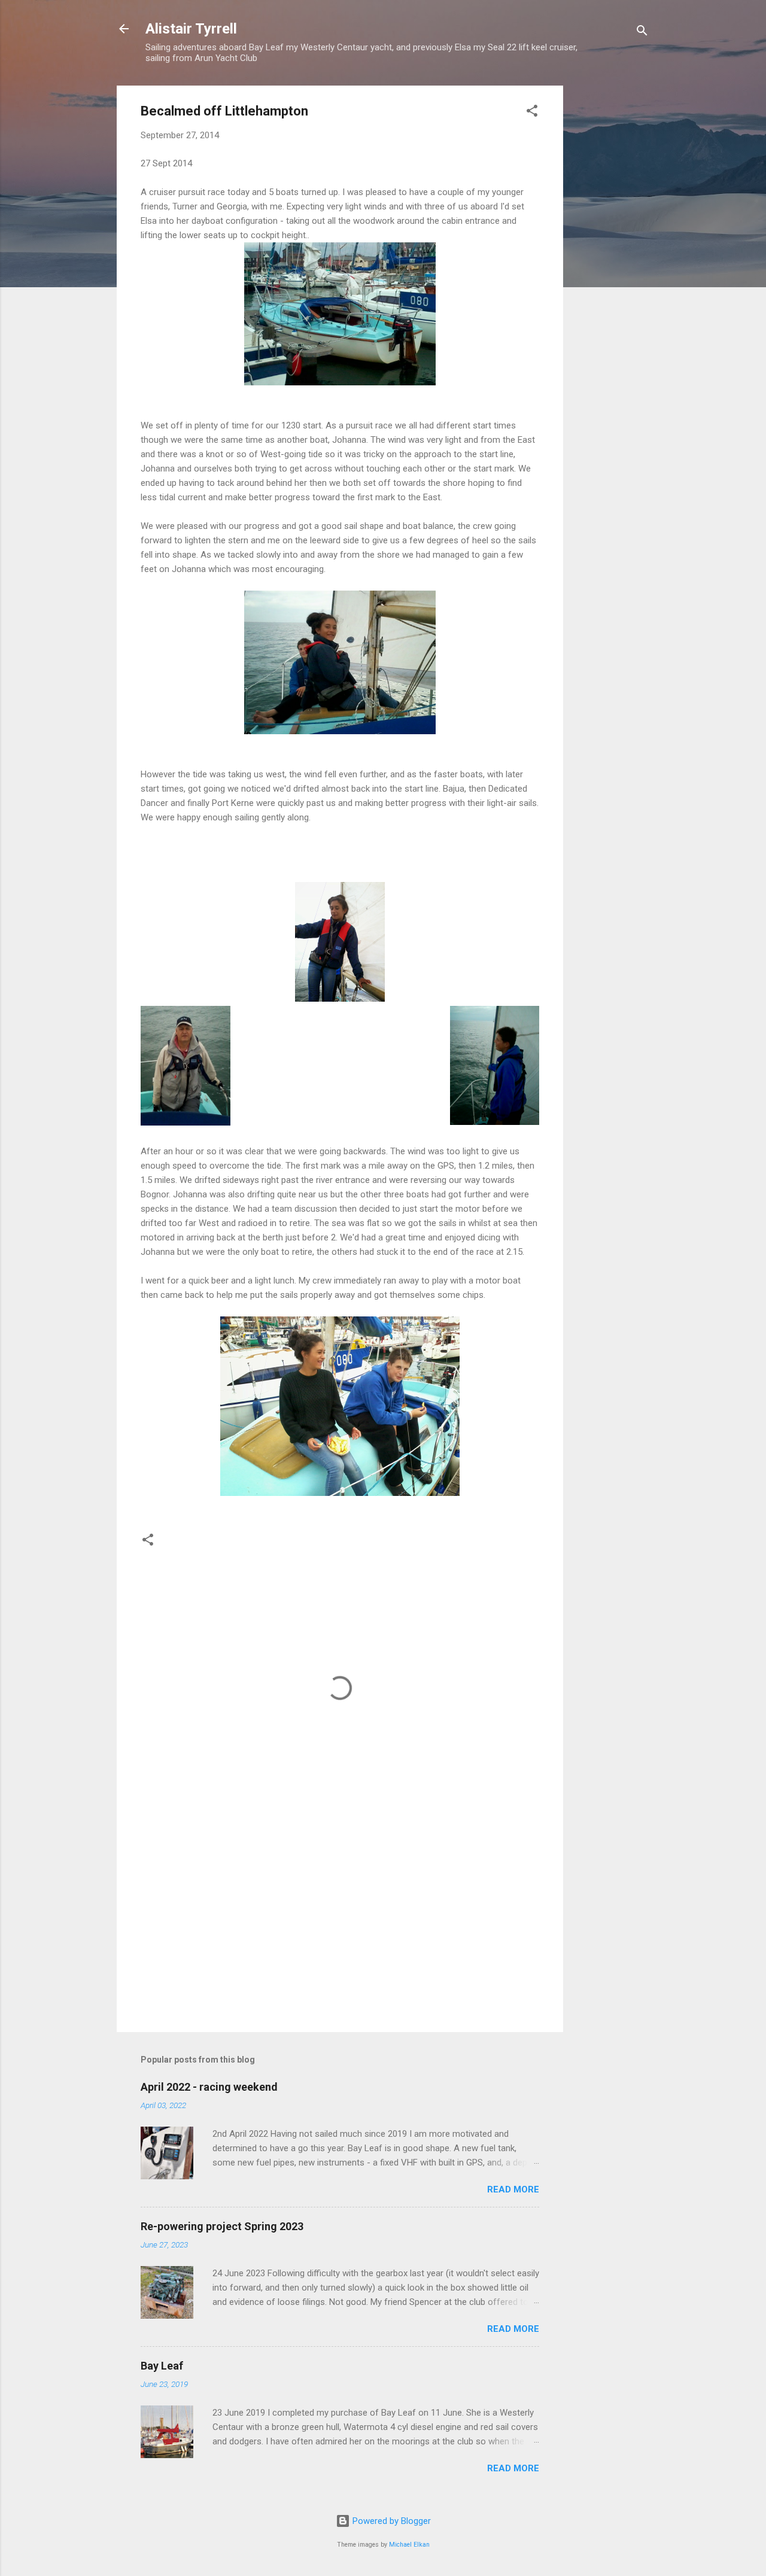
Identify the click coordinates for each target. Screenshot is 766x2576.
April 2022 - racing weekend (209, 2087)
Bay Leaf (162, 2366)
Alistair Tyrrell (191, 29)
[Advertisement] (611, 265)
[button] (532, 113)
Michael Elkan (409, 2545)
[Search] (642, 33)
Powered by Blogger (390, 2521)
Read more (513, 2189)
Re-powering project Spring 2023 (222, 2226)
